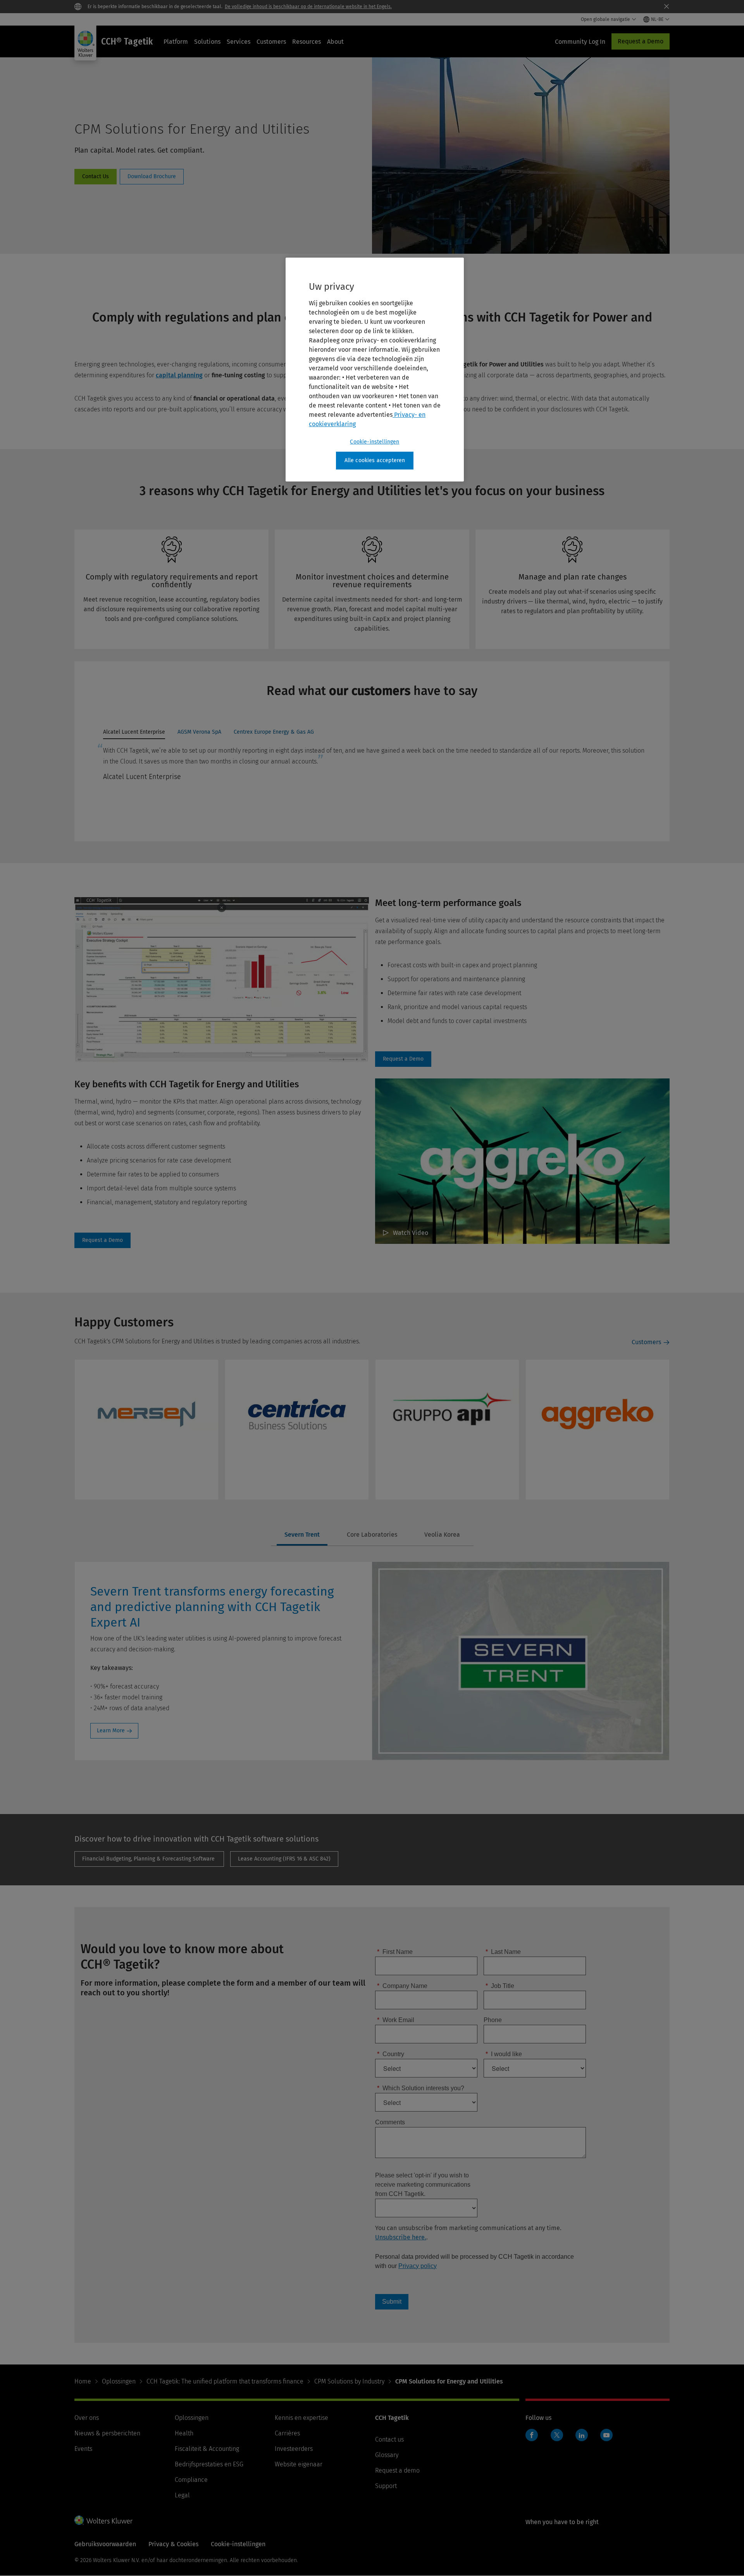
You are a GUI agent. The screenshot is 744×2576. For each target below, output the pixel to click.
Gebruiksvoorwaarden (105, 2544)
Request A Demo (403, 1059)
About (335, 42)
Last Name (503, 1952)
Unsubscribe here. (401, 2237)
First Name (395, 1952)
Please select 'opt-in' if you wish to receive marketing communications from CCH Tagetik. (423, 2185)
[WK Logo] (103, 2520)
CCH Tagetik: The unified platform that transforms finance (225, 2381)
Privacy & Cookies (173, 2544)
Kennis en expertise (301, 2418)
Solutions (207, 42)
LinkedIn (582, 2435)
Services (239, 42)
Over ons (87, 2418)
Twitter (557, 2435)
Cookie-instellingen (375, 442)
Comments (390, 2122)
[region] (375, 370)
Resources (307, 42)
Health (184, 2433)
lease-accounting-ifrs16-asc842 (284, 1859)
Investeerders (294, 2449)
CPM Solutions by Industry (349, 2381)
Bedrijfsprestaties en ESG (209, 2464)
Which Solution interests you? (421, 2088)
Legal (182, 2495)
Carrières (287, 2433)
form (96, 177)
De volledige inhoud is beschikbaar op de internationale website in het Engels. (308, 7)
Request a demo (397, 2470)
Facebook (532, 2435)
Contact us (389, 2439)
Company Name (402, 1986)
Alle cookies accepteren (375, 460)
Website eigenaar (299, 2464)
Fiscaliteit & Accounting (207, 2449)
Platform (176, 42)
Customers (271, 42)
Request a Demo (641, 41)
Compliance (191, 2480)
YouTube (606, 2435)
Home (83, 2381)
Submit (392, 2302)
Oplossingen (119, 2381)
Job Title (500, 1986)
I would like (504, 2054)
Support (386, 2486)
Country (391, 2054)
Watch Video (411, 1233)
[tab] (134, 734)
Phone (493, 2020)
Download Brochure (152, 177)
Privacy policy (418, 2266)
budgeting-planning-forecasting (149, 1859)
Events (83, 2449)
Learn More (111, 1731)
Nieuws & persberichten (107, 2433)
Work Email (396, 2020)
